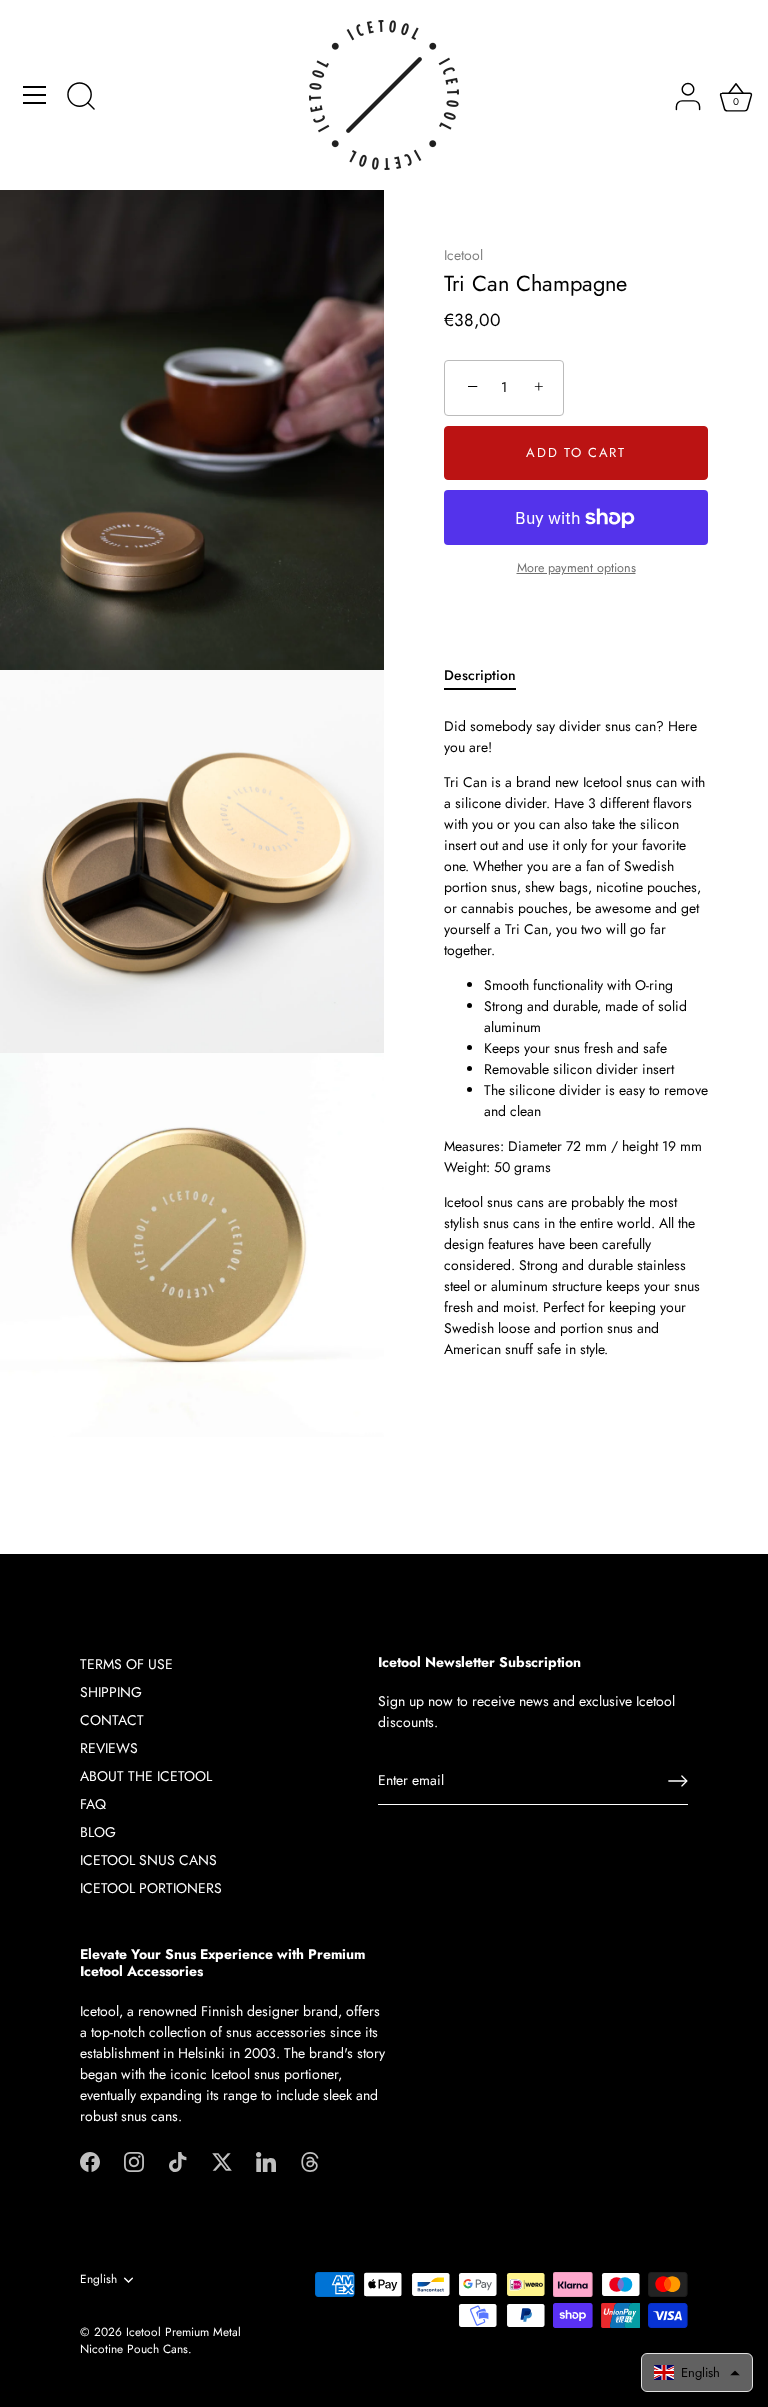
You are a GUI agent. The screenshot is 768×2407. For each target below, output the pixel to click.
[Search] (81, 98)
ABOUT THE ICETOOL (146, 1776)
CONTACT (112, 1720)
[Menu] (35, 95)
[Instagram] (134, 2161)
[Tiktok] (178, 2161)
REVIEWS (109, 1748)
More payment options (576, 568)
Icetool (463, 255)
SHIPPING (111, 1692)
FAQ (93, 1804)
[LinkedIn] (266, 2161)
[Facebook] (90, 2161)
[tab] (490, 675)
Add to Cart (576, 452)
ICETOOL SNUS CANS (148, 1860)
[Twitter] (222, 2161)
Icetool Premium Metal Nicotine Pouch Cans (160, 2340)
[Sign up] (678, 1781)
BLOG (98, 1832)
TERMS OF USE (126, 1664)
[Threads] (310, 2161)
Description (480, 675)
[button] (697, 2372)
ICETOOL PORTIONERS (151, 1888)
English (98, 2279)
